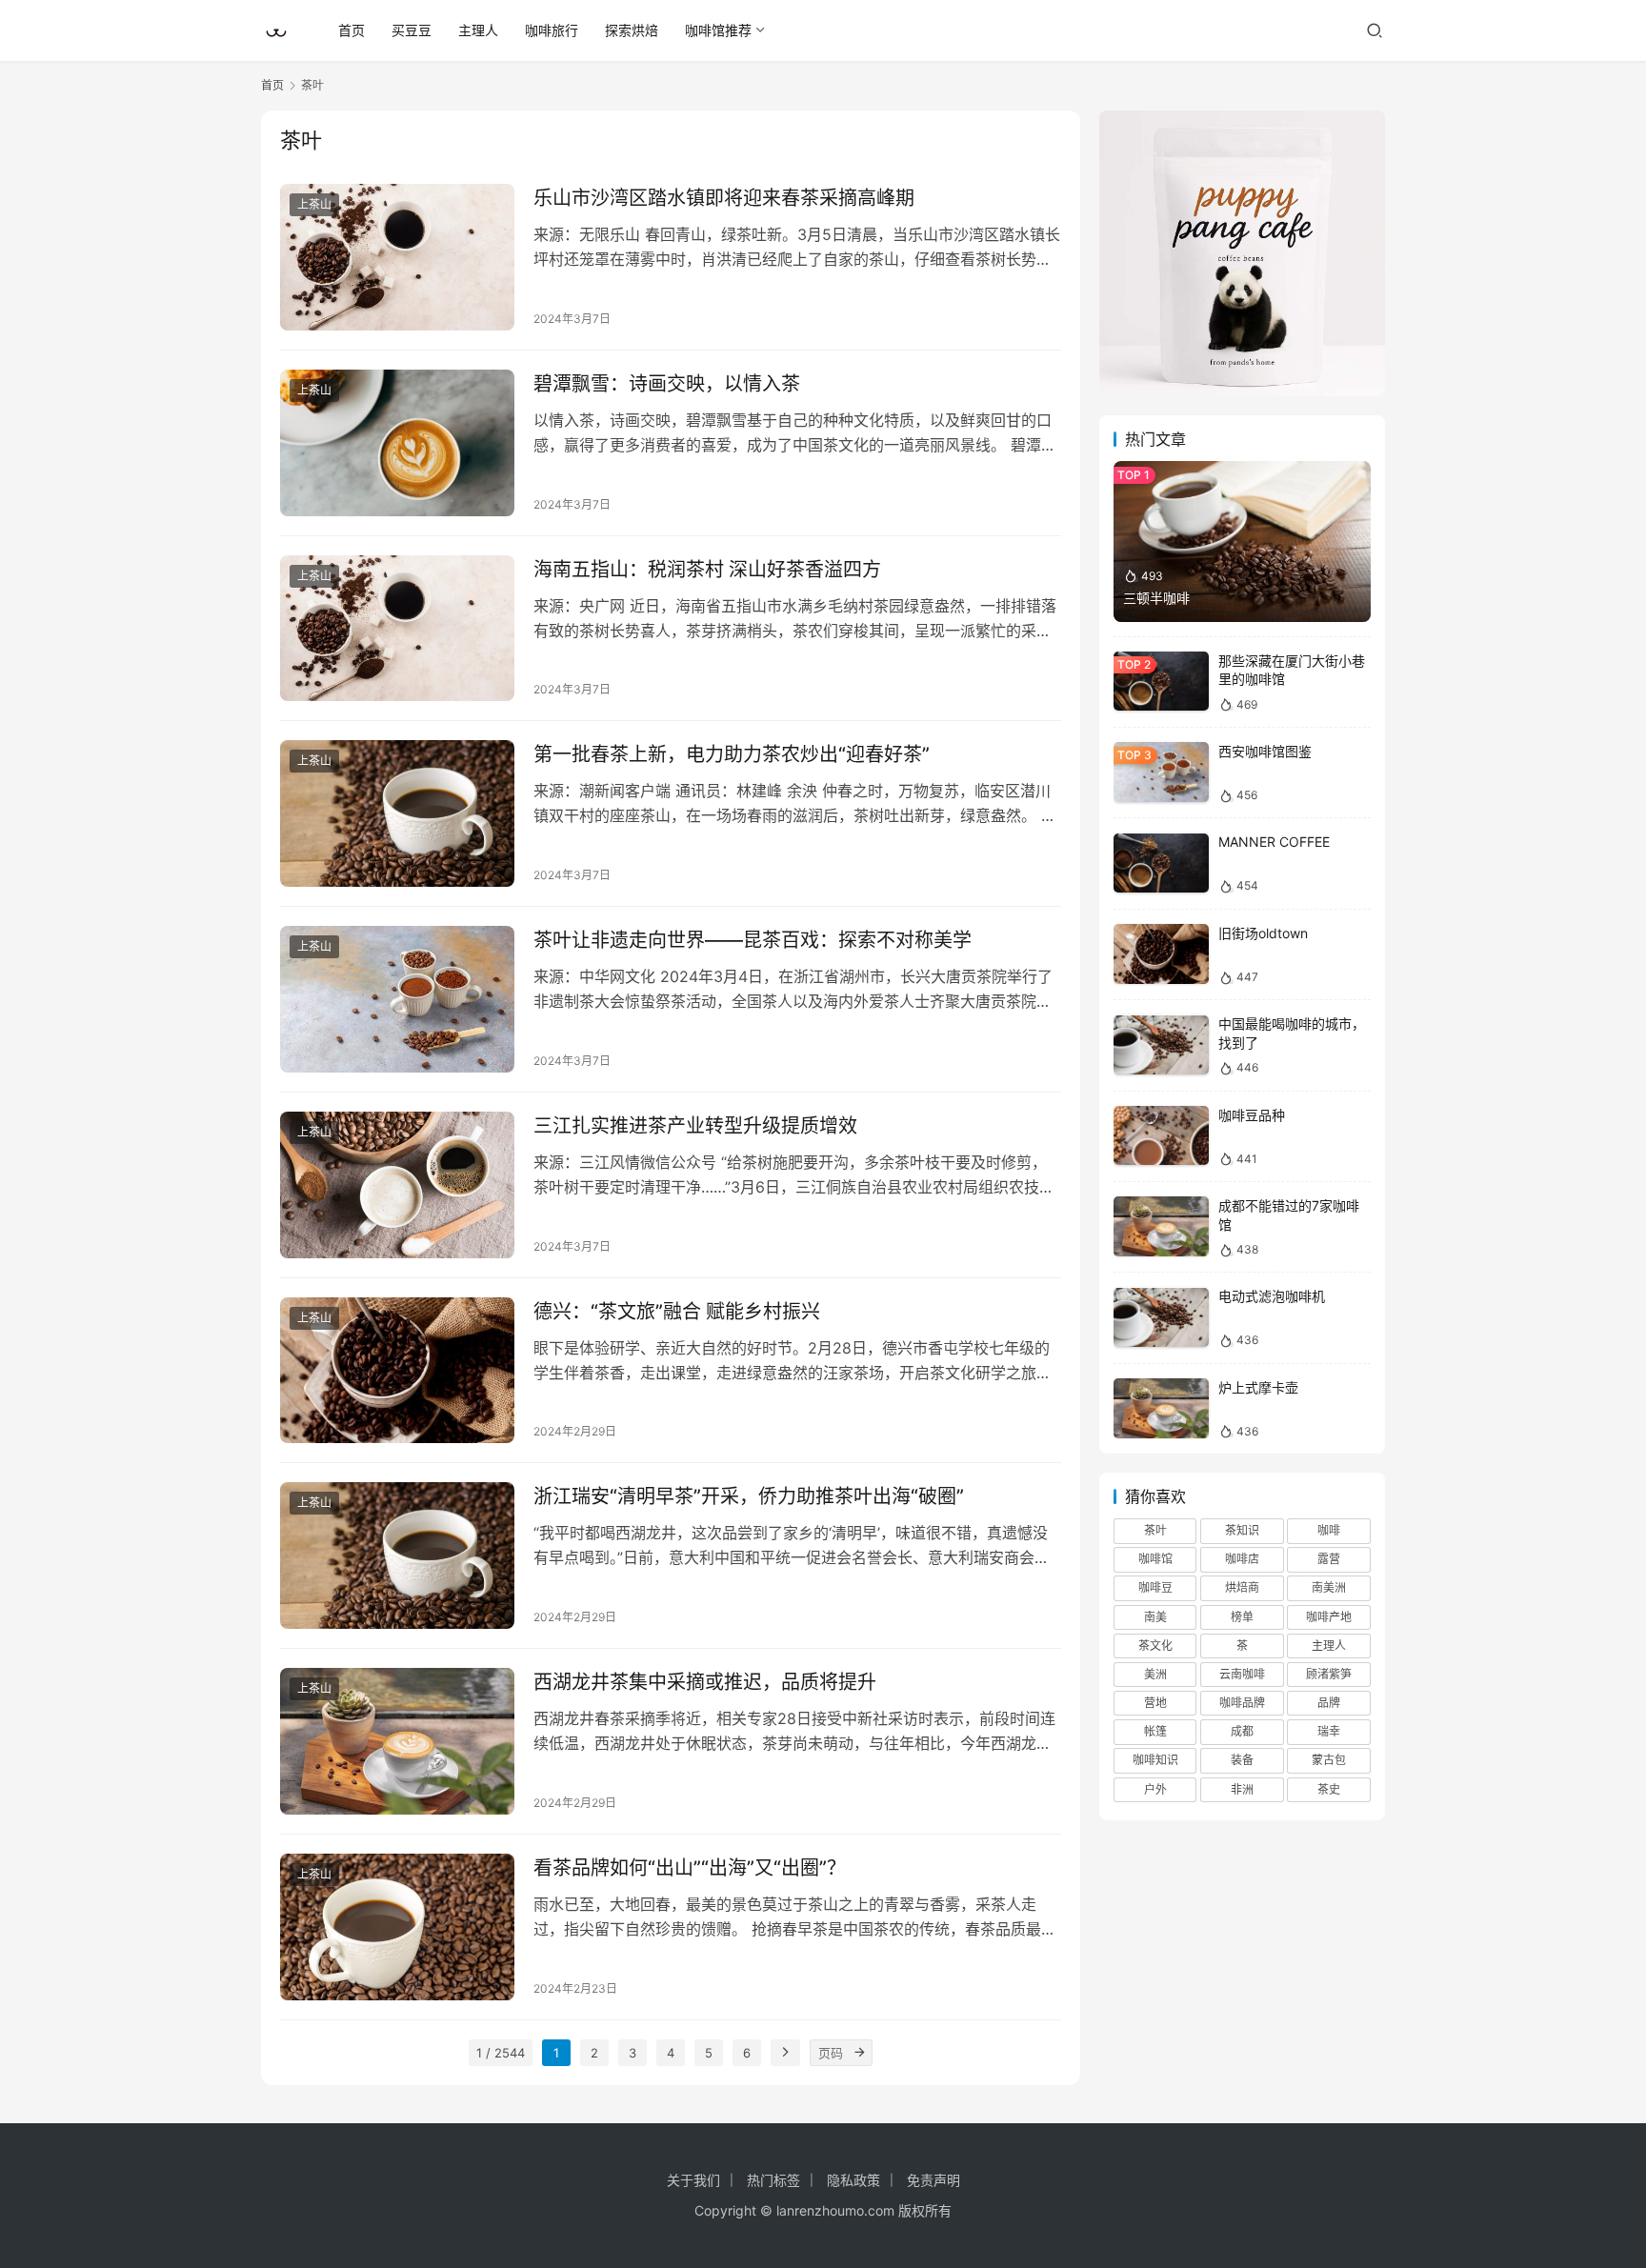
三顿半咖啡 (1156, 598)
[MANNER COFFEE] (1161, 863)
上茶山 (314, 204)
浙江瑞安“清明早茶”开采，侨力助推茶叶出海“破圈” (749, 1496)
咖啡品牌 (1242, 1703)
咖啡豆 (1155, 1588)
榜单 (1242, 1617)
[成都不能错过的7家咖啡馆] (1161, 1226)
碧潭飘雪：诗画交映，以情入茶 (667, 384)
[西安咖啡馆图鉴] (1161, 772)
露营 (1329, 1560)
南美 (1155, 1617)
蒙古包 (1329, 1761)
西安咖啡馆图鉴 (1265, 751)
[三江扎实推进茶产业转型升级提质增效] (397, 1185)
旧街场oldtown (1263, 933)
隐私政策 (853, 2180)
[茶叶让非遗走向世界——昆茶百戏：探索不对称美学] (397, 999)
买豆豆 (411, 30)
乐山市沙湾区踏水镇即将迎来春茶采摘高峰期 (724, 198)
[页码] (859, 2053)
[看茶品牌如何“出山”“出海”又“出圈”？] (397, 1927)
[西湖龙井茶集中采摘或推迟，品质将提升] (397, 1741)
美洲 (1155, 1674)
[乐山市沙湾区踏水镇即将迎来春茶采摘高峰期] (397, 257)
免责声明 (933, 2180)
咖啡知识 (1155, 1761)
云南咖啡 (1242, 1674)
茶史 (1329, 1789)
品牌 (1329, 1703)
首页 (351, 30)
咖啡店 (1242, 1560)
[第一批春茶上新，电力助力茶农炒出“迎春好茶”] (397, 813)
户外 (1155, 1789)
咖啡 (1329, 1530)
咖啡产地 (1329, 1617)
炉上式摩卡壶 (1258, 1387)
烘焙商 (1242, 1588)
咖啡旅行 (552, 30)
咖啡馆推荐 (718, 30)
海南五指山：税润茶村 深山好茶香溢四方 (707, 570)
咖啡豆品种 (1252, 1115)
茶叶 (1155, 1530)
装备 (1242, 1761)
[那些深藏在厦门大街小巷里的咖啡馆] (1161, 682)
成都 (1242, 1732)
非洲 (1242, 1789)
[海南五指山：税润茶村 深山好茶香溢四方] (397, 629)
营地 (1155, 1703)
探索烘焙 (632, 30)
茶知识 (1242, 1530)
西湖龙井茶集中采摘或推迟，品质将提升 (705, 1682)
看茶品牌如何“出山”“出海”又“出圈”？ (690, 1868)
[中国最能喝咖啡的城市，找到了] (1161, 1045)
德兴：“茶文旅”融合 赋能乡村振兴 (677, 1312)
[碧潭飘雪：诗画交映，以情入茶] (397, 443)
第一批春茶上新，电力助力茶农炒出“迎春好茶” (732, 754)
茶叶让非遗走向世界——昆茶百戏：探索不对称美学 (753, 940)
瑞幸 (1329, 1732)
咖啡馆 (1155, 1560)
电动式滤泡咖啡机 (1272, 1297)
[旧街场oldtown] (1161, 954)
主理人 (478, 30)
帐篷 (1155, 1732)
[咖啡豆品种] (1161, 1136)
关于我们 (693, 2180)
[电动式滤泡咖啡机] (1161, 1318)
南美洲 (1329, 1588)
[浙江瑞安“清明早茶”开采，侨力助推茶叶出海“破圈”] (397, 1555)
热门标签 (773, 2180)
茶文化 (1155, 1646)
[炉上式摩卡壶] (1161, 1408)
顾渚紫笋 (1329, 1674)
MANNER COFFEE (1274, 843)
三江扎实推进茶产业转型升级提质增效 (695, 1126)
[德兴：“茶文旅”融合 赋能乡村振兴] (397, 1371)
